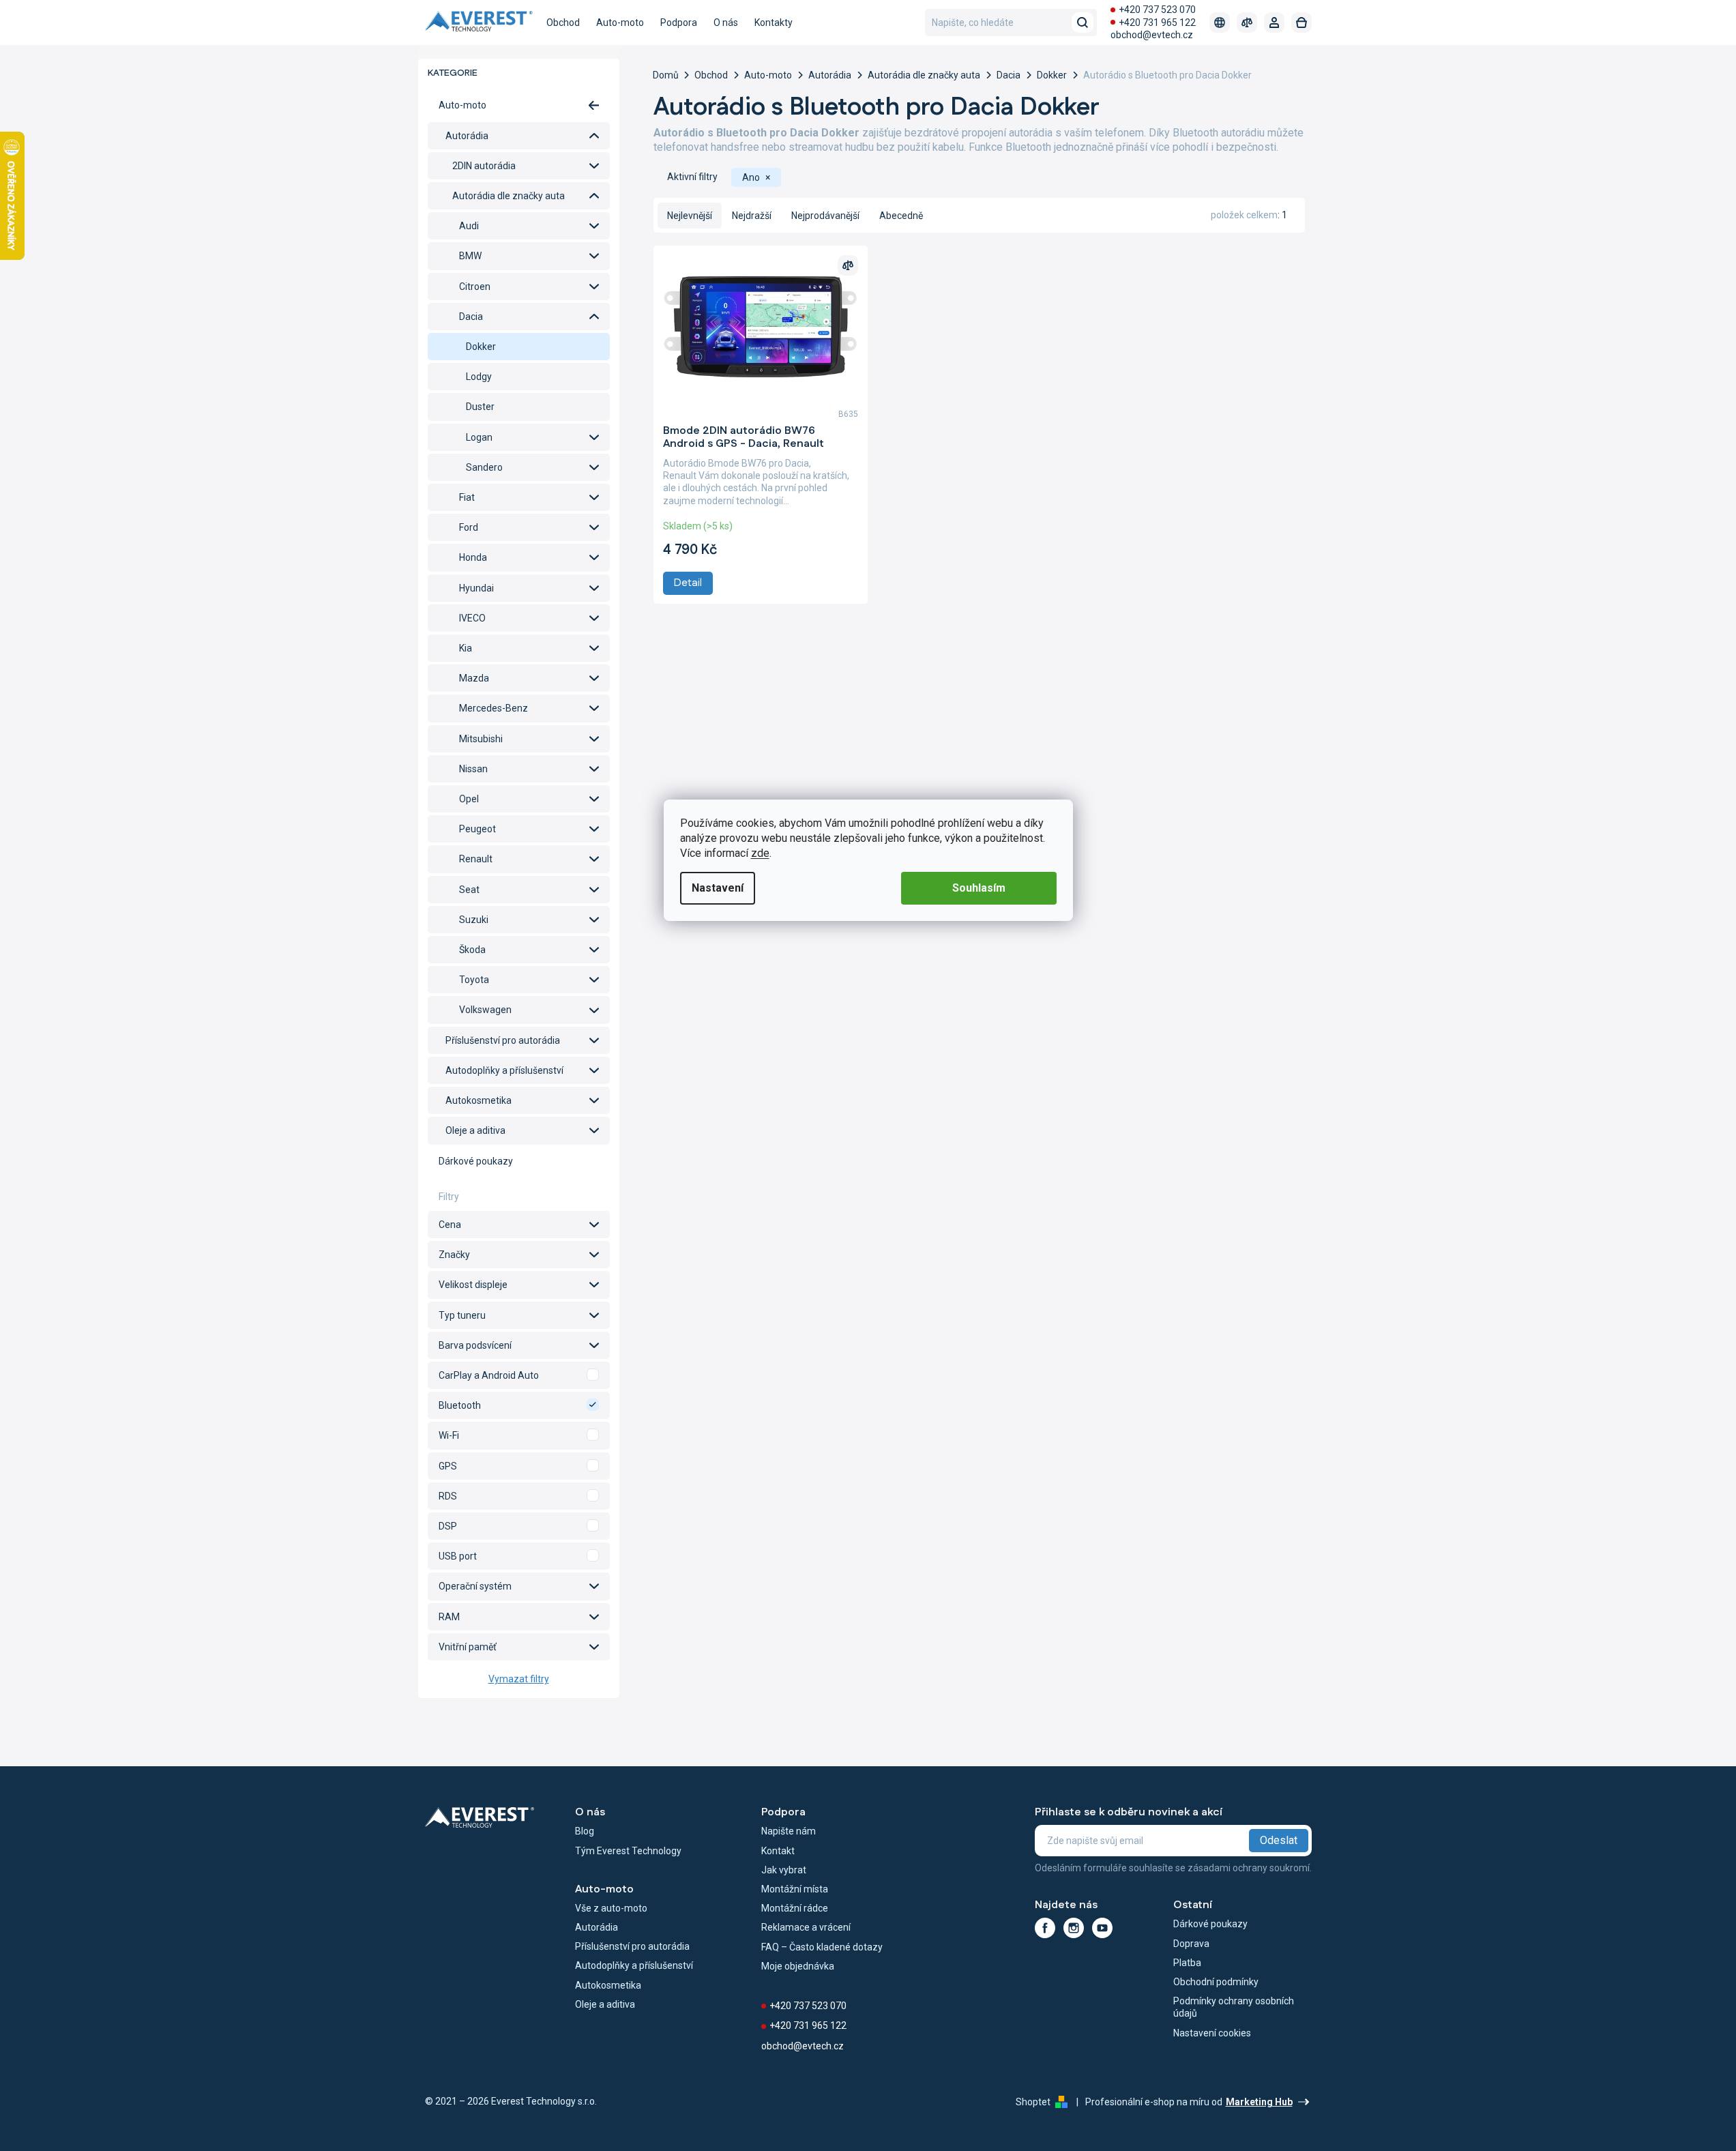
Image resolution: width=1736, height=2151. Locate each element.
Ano (519, 1375)
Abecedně (901, 216)
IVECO (472, 618)
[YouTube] (1102, 1928)
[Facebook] (1045, 1928)
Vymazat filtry (519, 1679)
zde (760, 853)
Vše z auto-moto (611, 1908)
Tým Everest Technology (628, 1851)
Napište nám (789, 1831)
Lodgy (479, 377)
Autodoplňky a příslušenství (504, 1070)
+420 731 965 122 (1157, 23)
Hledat (1083, 23)
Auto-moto (462, 105)
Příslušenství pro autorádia (503, 1040)
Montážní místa (795, 1889)
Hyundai (476, 588)
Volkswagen (485, 1010)
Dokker (481, 347)
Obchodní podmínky (1216, 1982)
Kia (466, 648)
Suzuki (474, 920)
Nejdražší (752, 216)
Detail (688, 583)
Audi (469, 226)
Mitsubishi (481, 739)
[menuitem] (563, 23)
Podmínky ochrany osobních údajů (1234, 2007)
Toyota (474, 980)
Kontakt (778, 1851)
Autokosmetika (479, 1100)
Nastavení (718, 888)
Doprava (1191, 1944)
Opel (469, 799)
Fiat (467, 497)
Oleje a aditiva (475, 1130)
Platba (1187, 1963)
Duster (480, 407)
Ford (469, 527)
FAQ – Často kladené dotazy (822, 1947)
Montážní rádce (795, 1908)
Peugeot (477, 829)
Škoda (472, 950)
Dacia (471, 317)
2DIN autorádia (484, 166)
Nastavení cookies (1212, 2033)
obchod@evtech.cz (1152, 35)
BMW (470, 256)
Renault (476, 859)
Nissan (473, 769)
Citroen (475, 287)
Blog (585, 1831)
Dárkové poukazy (476, 1161)
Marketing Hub (1259, 2102)
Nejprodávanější (825, 216)
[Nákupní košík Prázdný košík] (1301, 23)
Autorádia (467, 136)
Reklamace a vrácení (806, 1927)
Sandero (484, 467)
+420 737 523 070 (1157, 10)
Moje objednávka (798, 1966)
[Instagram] (1074, 1928)
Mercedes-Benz (494, 708)
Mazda (474, 678)
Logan (479, 437)
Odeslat (1279, 1840)
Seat (469, 890)
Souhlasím (979, 888)
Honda (473, 557)
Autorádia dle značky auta (509, 196)
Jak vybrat (784, 1870)
